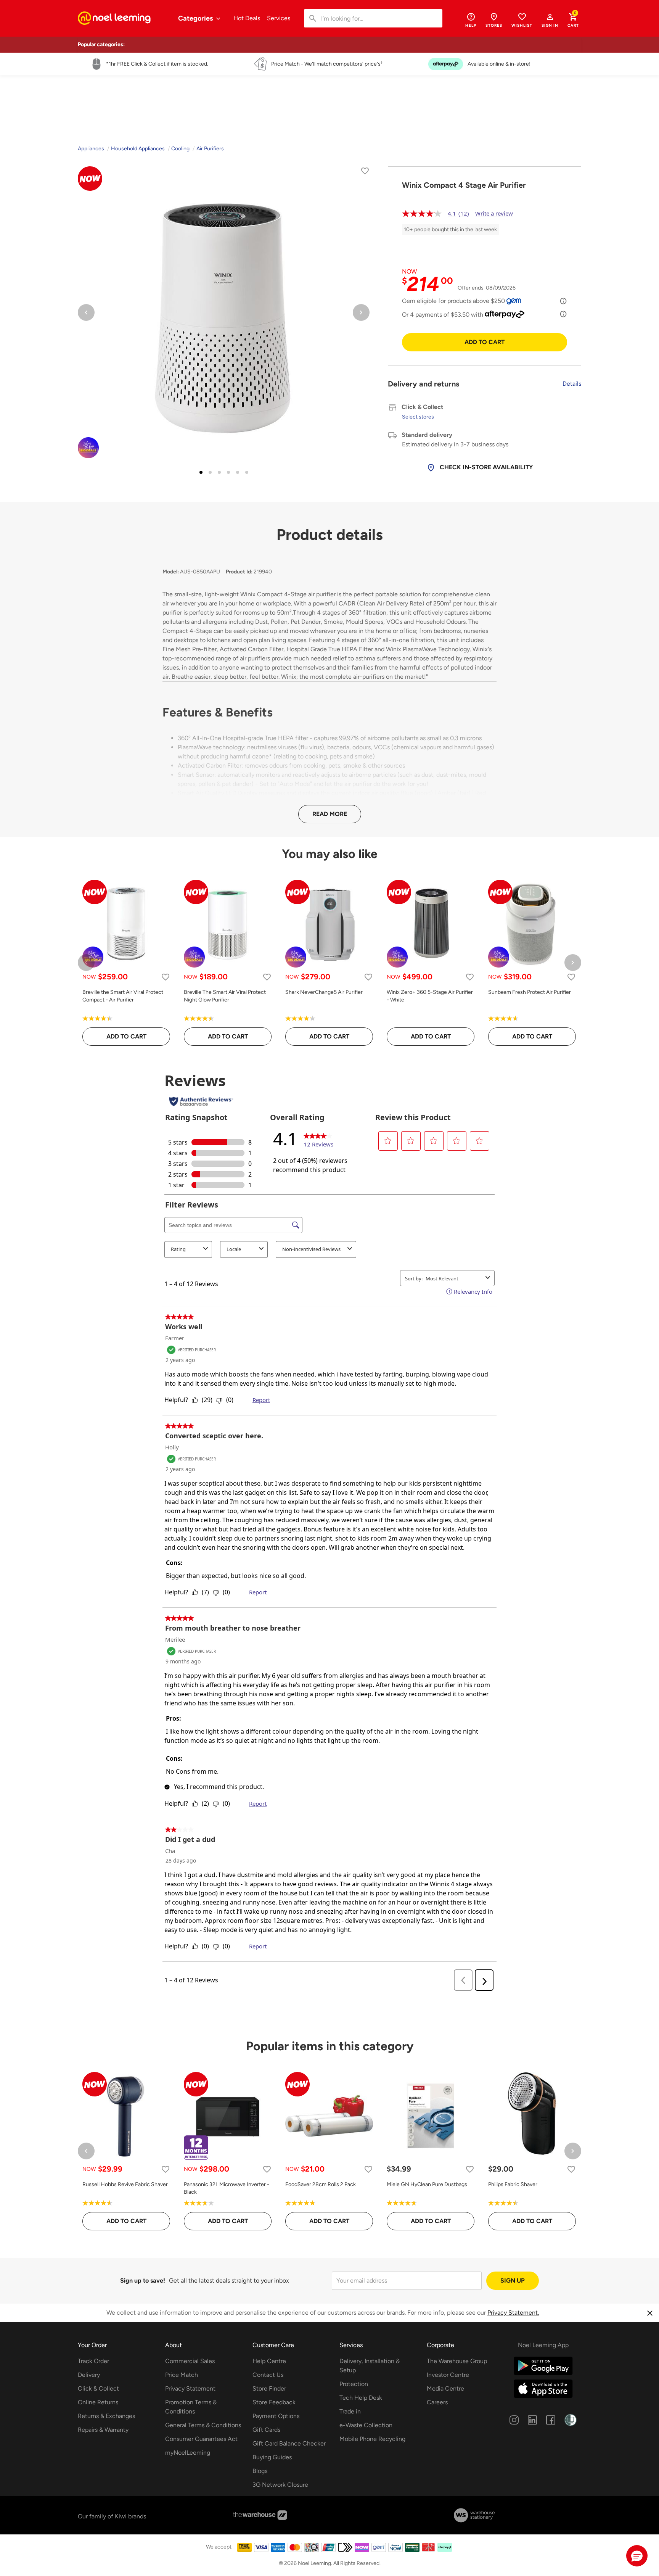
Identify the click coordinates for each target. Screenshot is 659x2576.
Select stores (418, 417)
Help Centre (269, 2361)
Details (572, 384)
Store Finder (269, 2388)
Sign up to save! (143, 2281)
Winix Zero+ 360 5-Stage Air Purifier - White (430, 996)
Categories (196, 18)
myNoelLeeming (188, 2453)
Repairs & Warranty (103, 2430)
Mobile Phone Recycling (372, 2439)
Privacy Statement (190, 2388)
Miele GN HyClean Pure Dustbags (427, 2184)
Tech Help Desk (361, 2398)
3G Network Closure (280, 2485)
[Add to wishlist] (365, 172)
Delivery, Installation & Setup (370, 2366)
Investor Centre (448, 2375)
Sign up (513, 2281)
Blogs (260, 2471)
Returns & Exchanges (106, 2416)
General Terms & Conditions (203, 2425)
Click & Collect (98, 2388)
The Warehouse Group (457, 2361)
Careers (437, 2402)
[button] (550, 20)
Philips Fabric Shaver (513, 2184)
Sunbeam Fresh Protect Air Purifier (530, 992)
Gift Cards (266, 2430)
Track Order (93, 2361)
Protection (354, 2384)
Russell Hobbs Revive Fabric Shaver (125, 2184)
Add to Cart (485, 342)
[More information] (563, 301)
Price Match (182, 2375)
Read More (330, 814)
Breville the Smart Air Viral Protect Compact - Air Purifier (123, 996)
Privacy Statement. (513, 2313)
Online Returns (98, 2402)
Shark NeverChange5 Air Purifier (324, 992)
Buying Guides (272, 2457)
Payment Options (276, 2416)
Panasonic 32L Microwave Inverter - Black (227, 2188)
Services (279, 18)
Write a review (494, 213)
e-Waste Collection (366, 2425)
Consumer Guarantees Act (201, 2439)
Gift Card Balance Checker (289, 2443)
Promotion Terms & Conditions (191, 2407)
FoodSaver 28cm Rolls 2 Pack (321, 2184)
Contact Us (268, 2375)
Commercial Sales (190, 2361)
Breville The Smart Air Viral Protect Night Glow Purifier (225, 996)
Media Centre (445, 2388)
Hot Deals (247, 18)
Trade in (350, 2411)
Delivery (89, 2375)
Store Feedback (274, 2402)
